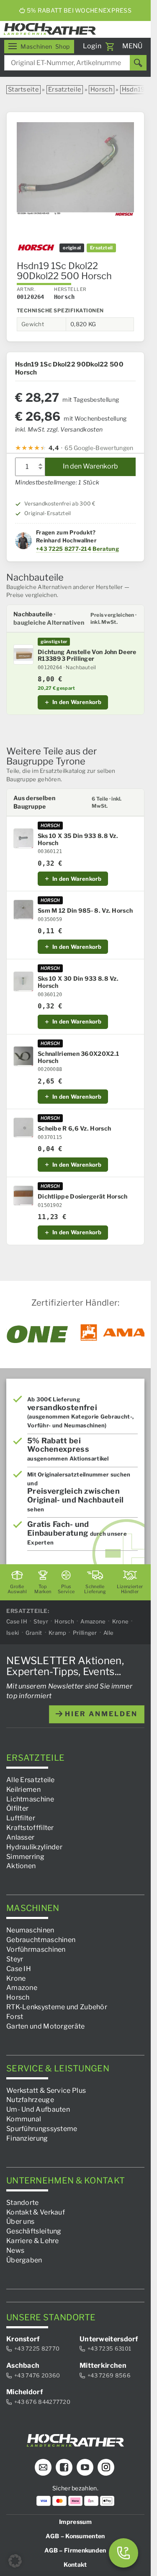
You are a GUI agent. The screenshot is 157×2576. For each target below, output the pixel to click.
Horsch (102, 89)
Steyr (41, 1621)
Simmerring (25, 1857)
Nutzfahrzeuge (30, 2100)
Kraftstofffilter (30, 1828)
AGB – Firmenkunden (75, 2550)
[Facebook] (64, 2467)
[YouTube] (85, 2467)
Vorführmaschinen (36, 1949)
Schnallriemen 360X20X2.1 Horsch (78, 1057)
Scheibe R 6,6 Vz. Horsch (74, 1128)
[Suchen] (138, 63)
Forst (15, 2017)
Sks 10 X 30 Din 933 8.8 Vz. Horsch (78, 982)
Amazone (93, 1621)
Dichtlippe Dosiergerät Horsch (83, 1196)
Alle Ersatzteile (31, 1780)
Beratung (106, 549)
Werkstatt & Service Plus (46, 2090)
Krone (121, 1621)
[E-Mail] (43, 2467)
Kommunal (24, 2119)
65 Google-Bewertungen (99, 448)
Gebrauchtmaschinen (41, 1940)
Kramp (58, 1633)
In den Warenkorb (90, 466)
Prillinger (85, 1633)
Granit (34, 1633)
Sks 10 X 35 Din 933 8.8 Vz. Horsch (78, 839)
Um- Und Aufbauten (38, 2109)
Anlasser (20, 1837)
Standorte (23, 2203)
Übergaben (24, 2260)
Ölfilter (17, 1808)
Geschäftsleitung (34, 2231)
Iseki (13, 1633)
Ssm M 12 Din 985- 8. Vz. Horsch (85, 911)
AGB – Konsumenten (75, 2536)
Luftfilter (21, 1818)
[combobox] (75, 63)
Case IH (17, 1621)
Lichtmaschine (30, 1799)
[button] (15, 2561)
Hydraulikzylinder (34, 1847)
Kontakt (75, 2564)
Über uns (20, 2221)
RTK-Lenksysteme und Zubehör (57, 2007)
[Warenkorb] (110, 47)
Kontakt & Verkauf (36, 2212)
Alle (108, 1633)
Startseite (23, 89)
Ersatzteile (65, 89)
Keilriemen (23, 1789)
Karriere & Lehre (33, 2241)
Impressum (75, 2522)
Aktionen (21, 1866)
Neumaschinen (30, 1930)
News (15, 2250)
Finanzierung (27, 2138)
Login (92, 46)
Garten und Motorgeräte (46, 2026)
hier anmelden (100, 1714)
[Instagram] (106, 2467)
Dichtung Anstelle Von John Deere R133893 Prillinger (87, 656)
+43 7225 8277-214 (64, 549)
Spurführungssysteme (42, 2129)
